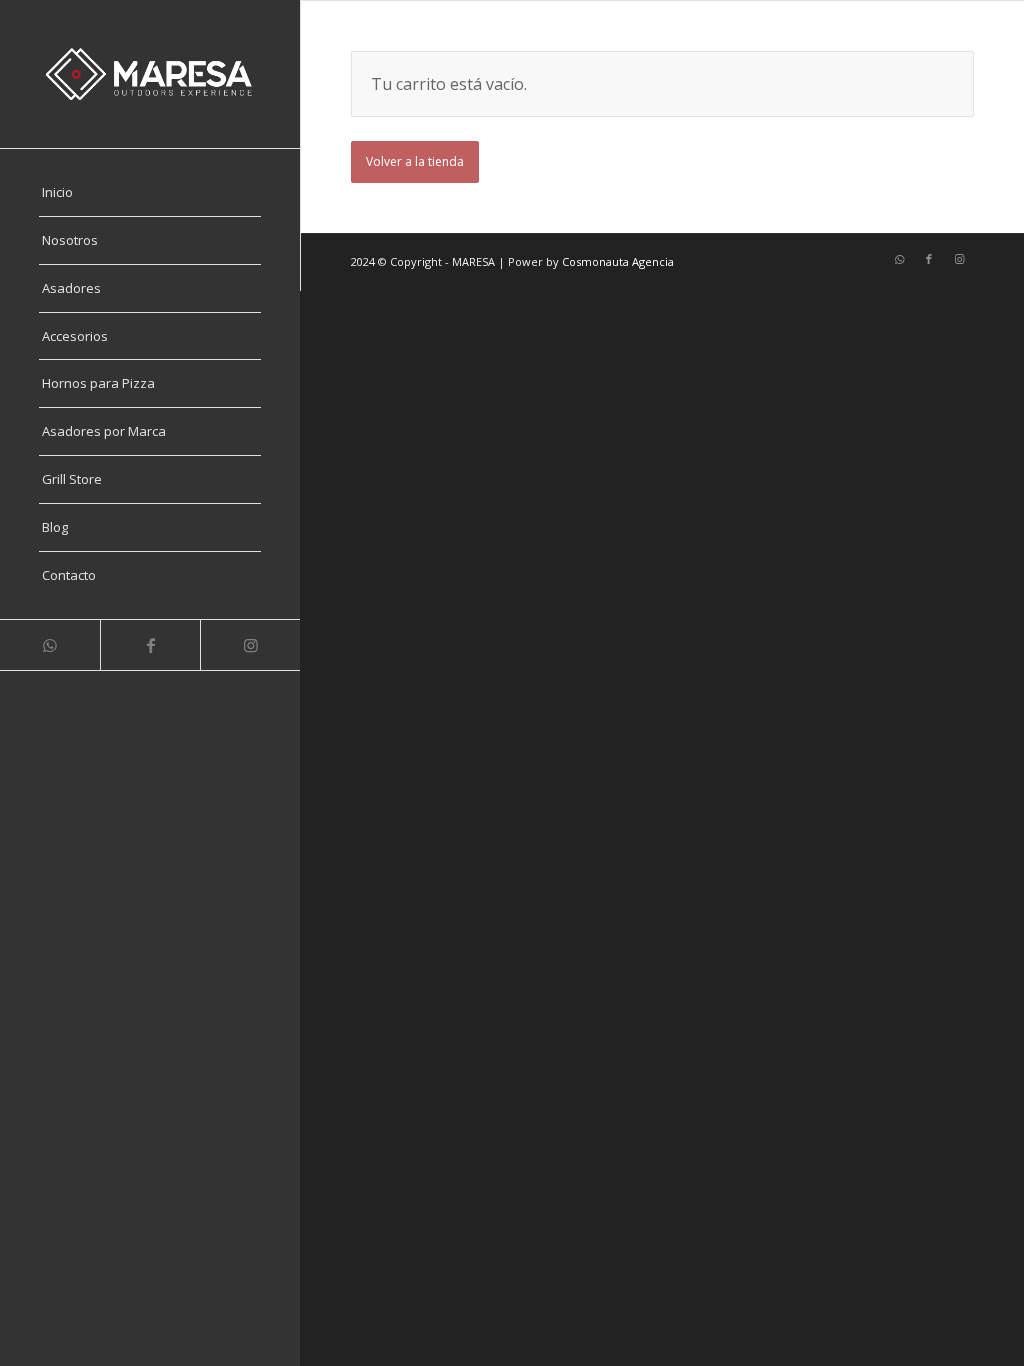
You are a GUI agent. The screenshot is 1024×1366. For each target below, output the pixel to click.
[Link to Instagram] (250, 645)
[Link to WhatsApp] (50, 645)
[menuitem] (150, 193)
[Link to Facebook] (150, 645)
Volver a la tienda (415, 161)
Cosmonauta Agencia (618, 261)
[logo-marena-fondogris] (150, 74)
